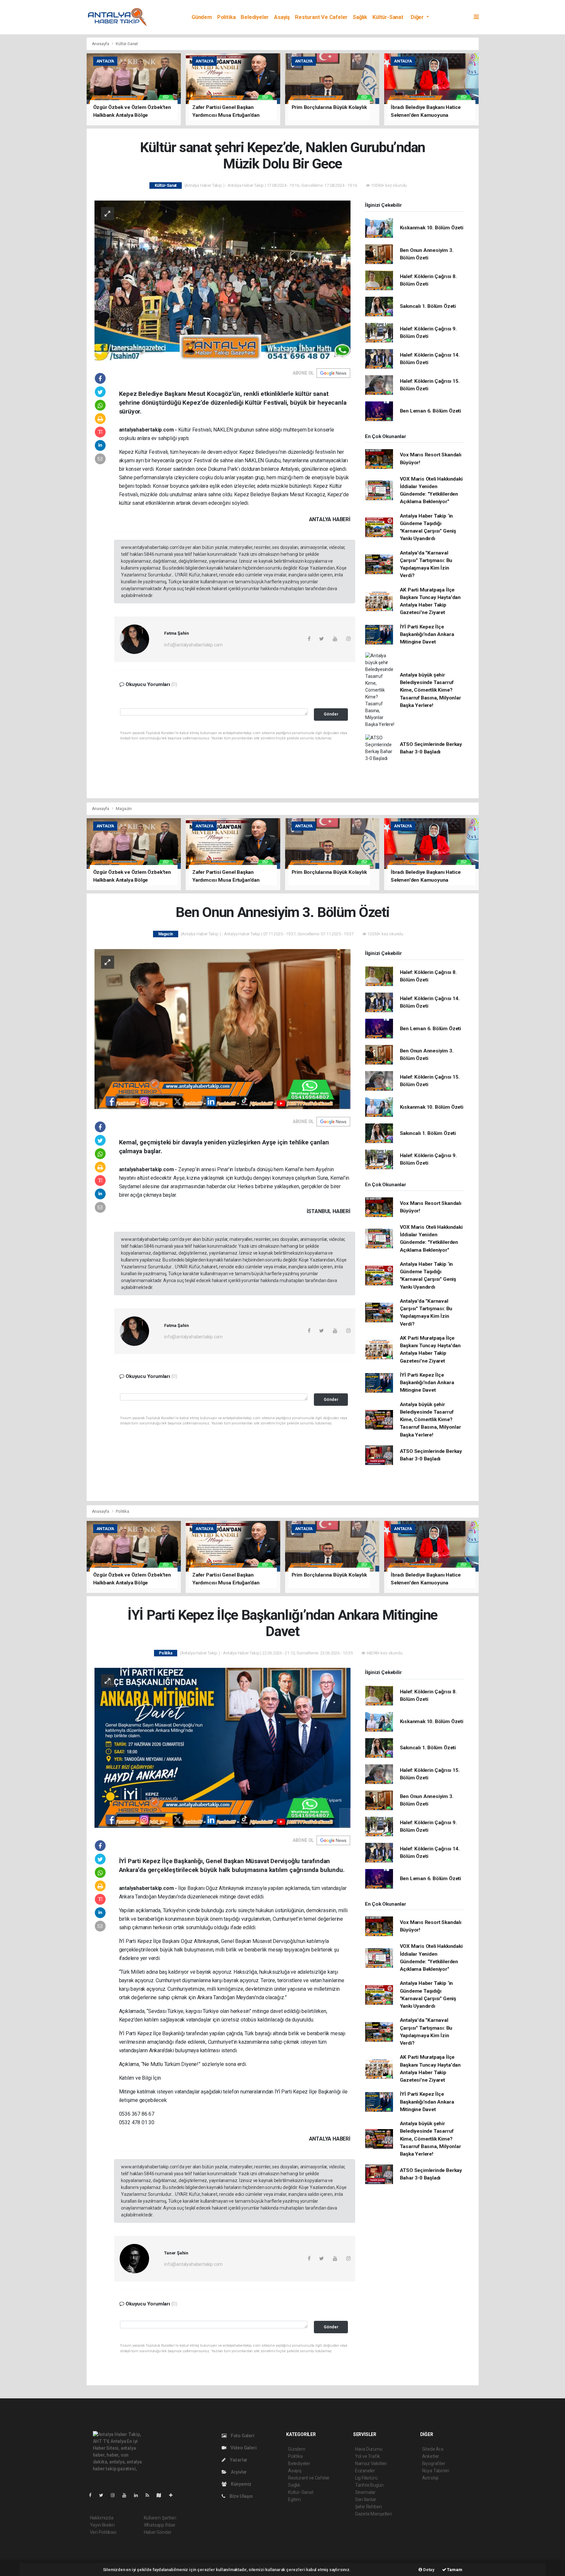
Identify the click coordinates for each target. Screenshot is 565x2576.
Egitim (294, 2499)
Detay (428, 2570)
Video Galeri (243, 2448)
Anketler (431, 2456)
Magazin (124, 809)
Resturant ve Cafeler (321, 17)
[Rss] (150, 2495)
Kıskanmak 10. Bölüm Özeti (432, 228)
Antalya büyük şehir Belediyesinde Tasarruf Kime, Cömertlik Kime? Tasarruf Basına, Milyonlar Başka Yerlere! (430, 690)
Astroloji (430, 2478)
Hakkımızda (102, 2518)
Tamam (454, 2570)
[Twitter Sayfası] (104, 2495)
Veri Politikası (103, 2532)
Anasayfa (101, 44)
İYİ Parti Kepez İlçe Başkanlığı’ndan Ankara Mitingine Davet (427, 635)
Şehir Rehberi (368, 2507)
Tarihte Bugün (369, 2485)
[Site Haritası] (162, 2495)
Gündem (202, 17)
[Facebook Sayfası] (93, 2495)
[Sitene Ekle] (173, 2495)
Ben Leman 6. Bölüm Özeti (430, 411)
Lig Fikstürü (366, 2478)
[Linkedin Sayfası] (139, 2495)
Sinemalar (365, 2492)
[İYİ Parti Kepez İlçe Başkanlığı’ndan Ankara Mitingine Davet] (223, 1747)
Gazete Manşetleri (374, 2514)
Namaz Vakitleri (371, 2463)
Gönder (331, 714)
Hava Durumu (369, 2449)
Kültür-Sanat (388, 17)
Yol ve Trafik (368, 2456)
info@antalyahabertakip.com (193, 645)
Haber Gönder (158, 2532)
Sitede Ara (433, 2449)
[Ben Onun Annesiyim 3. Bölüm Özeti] (223, 1029)
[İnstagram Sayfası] (115, 2495)
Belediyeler (255, 17)
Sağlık (360, 17)
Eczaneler (365, 2471)
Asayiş (282, 17)
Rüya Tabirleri (436, 2471)
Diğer (418, 17)
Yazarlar (238, 2460)
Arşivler (238, 2472)
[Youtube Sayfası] (127, 2495)
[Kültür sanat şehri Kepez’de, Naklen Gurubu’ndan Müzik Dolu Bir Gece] (223, 280)
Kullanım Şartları (160, 2518)
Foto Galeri (242, 2436)
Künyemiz (241, 2484)
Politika (226, 17)
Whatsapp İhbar (160, 2525)
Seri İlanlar (366, 2499)
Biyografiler (434, 2463)
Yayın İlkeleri (102, 2525)
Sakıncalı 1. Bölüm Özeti (428, 306)
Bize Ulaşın (241, 2496)
